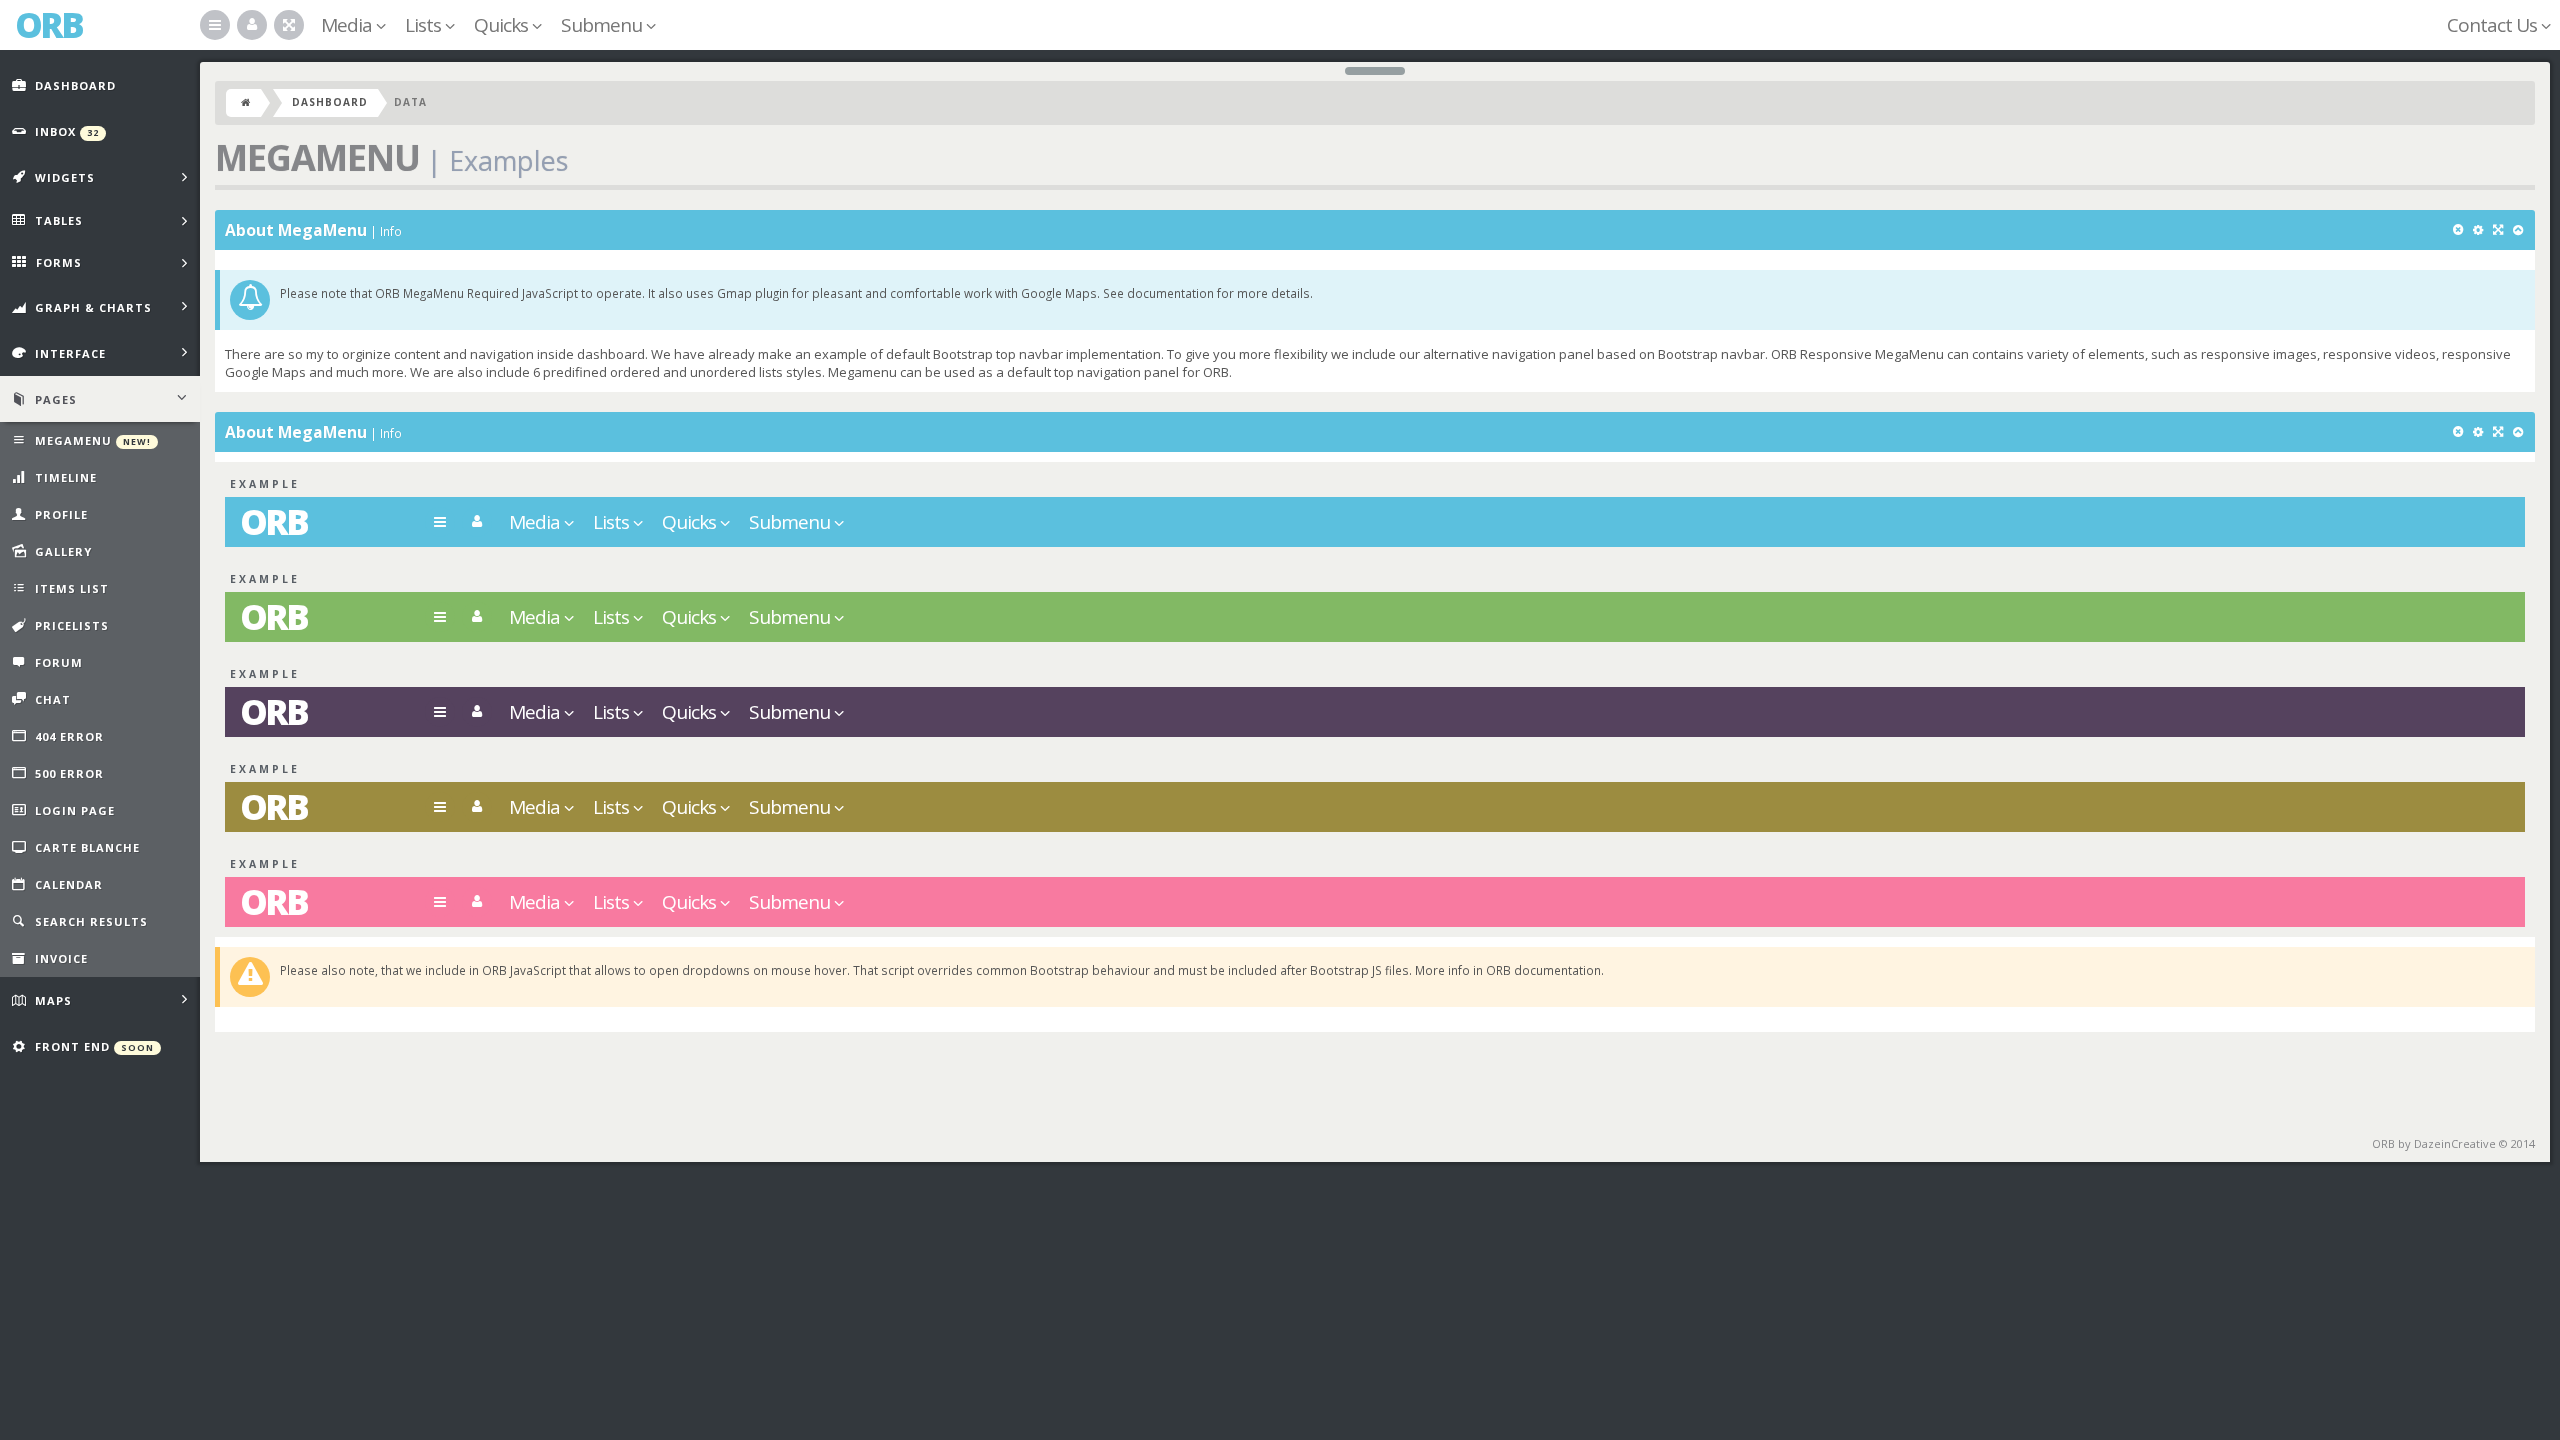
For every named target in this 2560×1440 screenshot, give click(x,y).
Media (348, 25)
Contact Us (2494, 25)
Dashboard (330, 102)
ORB (273, 521)
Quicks (503, 25)
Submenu (603, 25)
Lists (425, 25)
